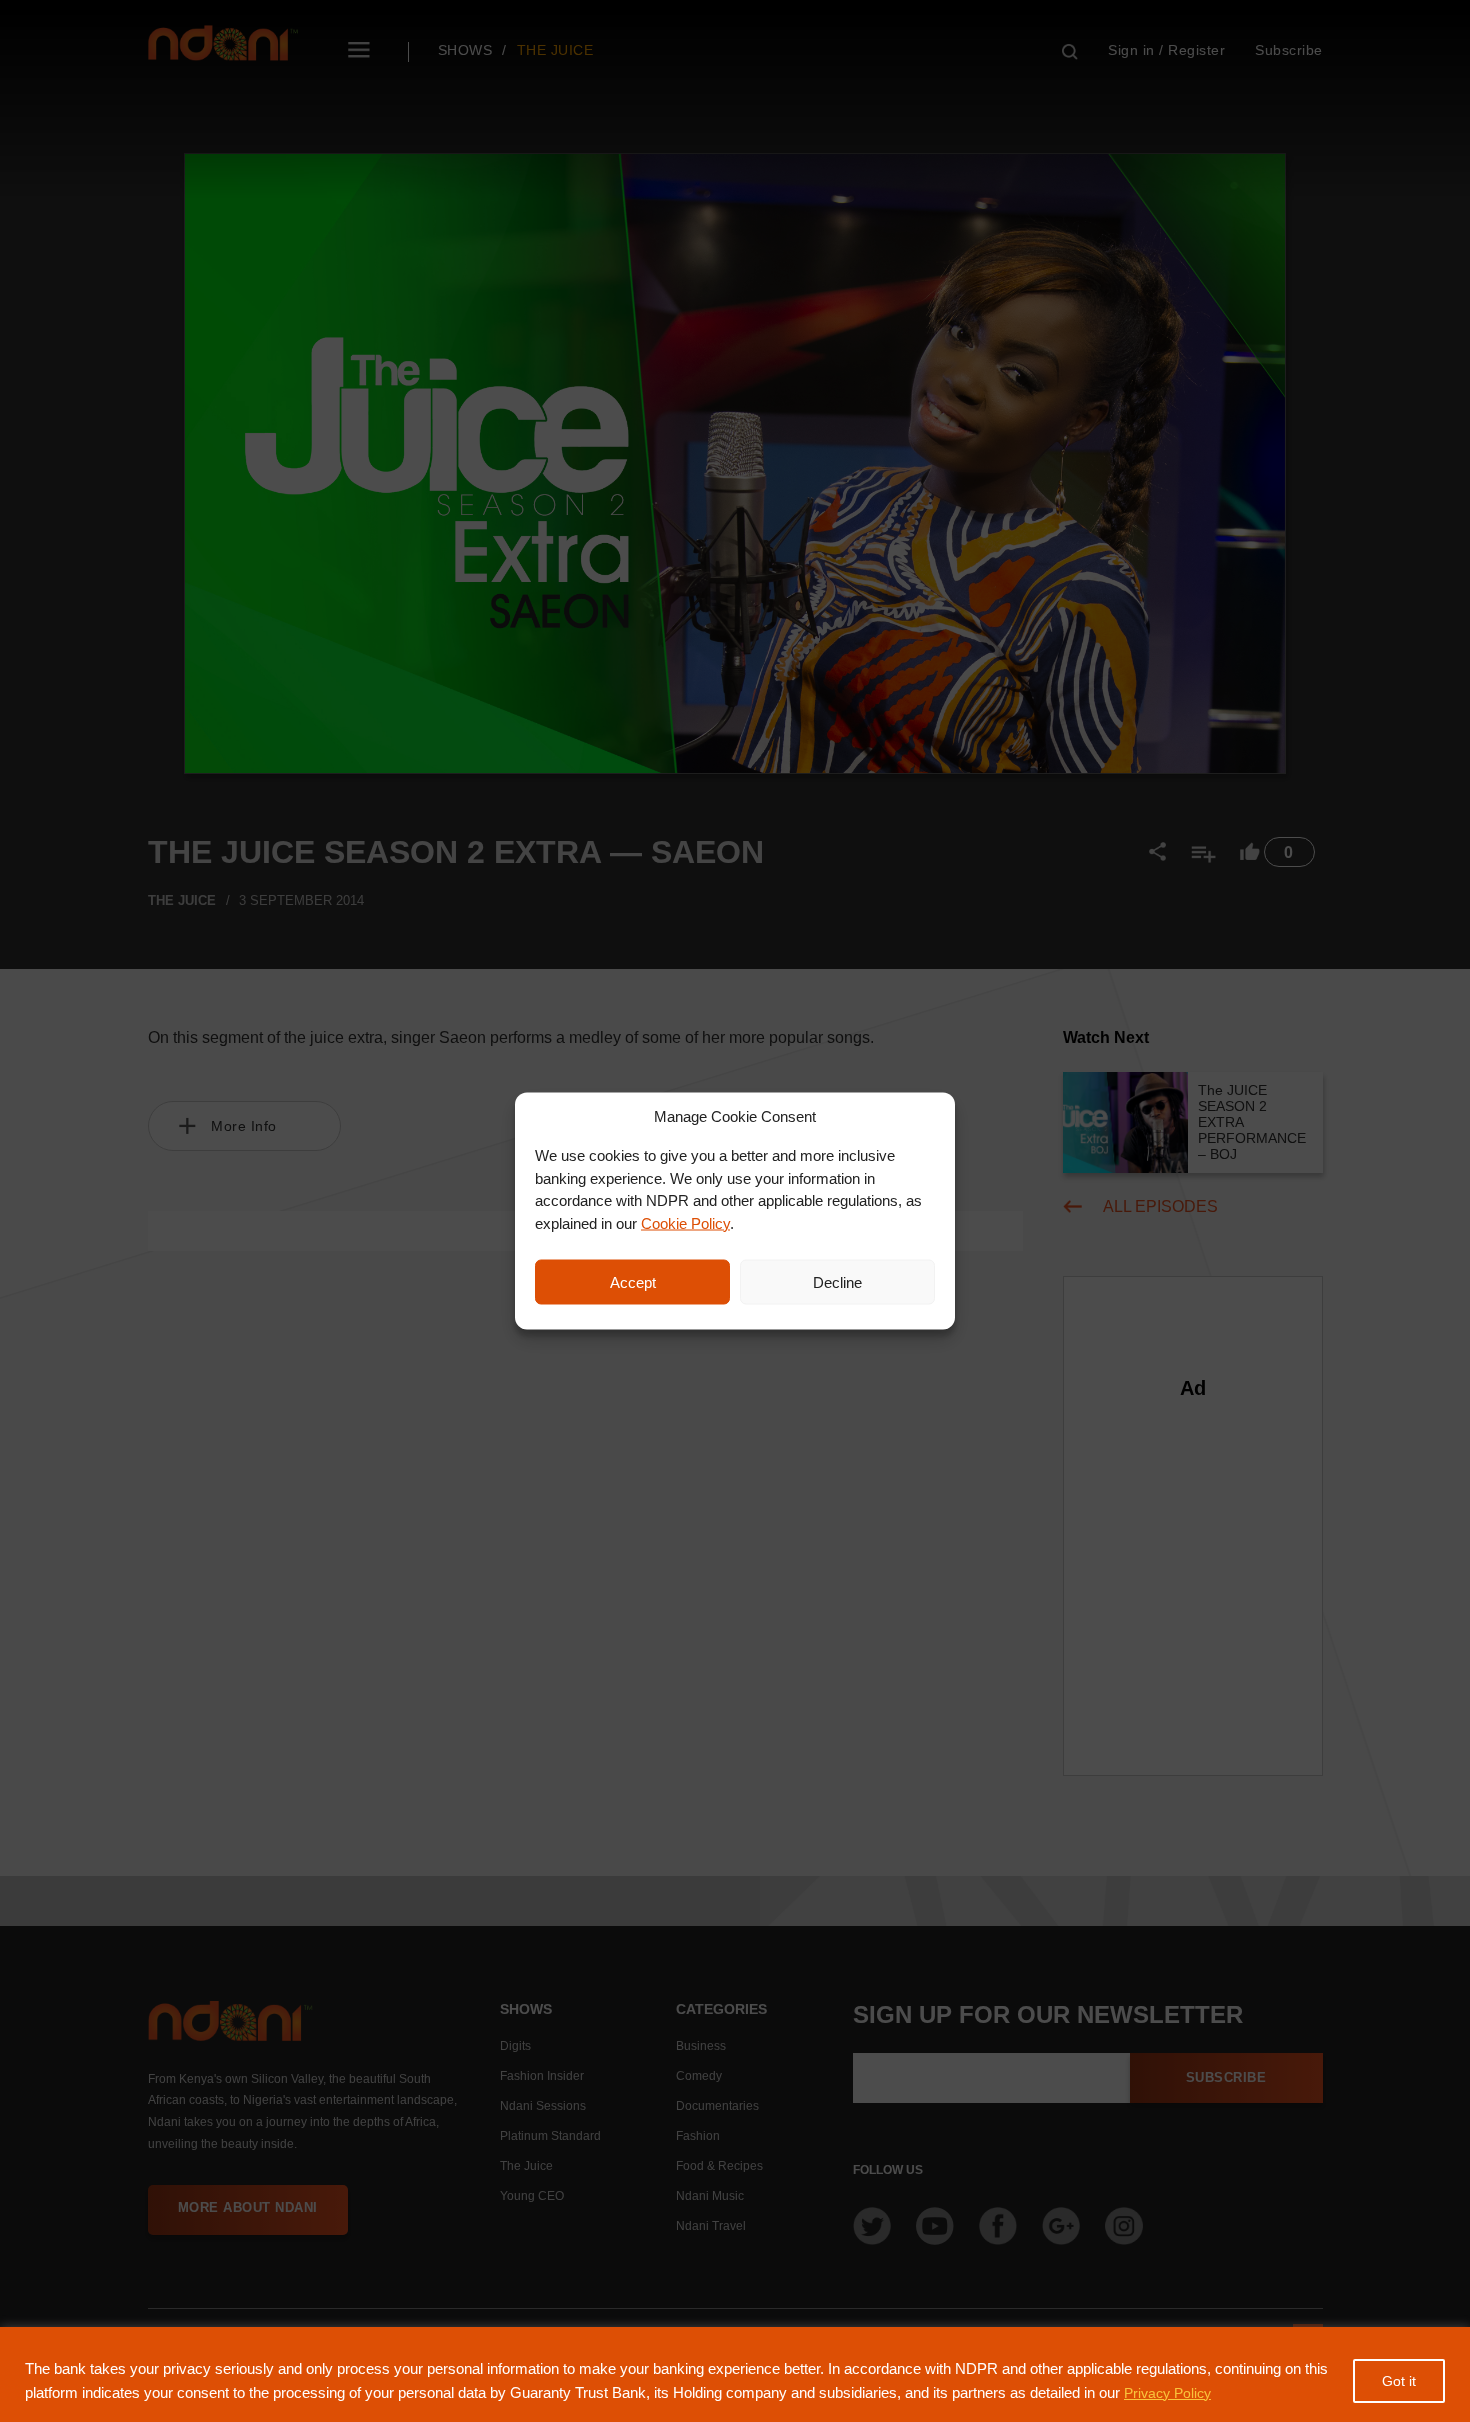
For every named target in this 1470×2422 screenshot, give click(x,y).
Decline (837, 1281)
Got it (1399, 2381)
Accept (633, 1281)
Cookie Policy (685, 1222)
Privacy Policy (1167, 2393)
